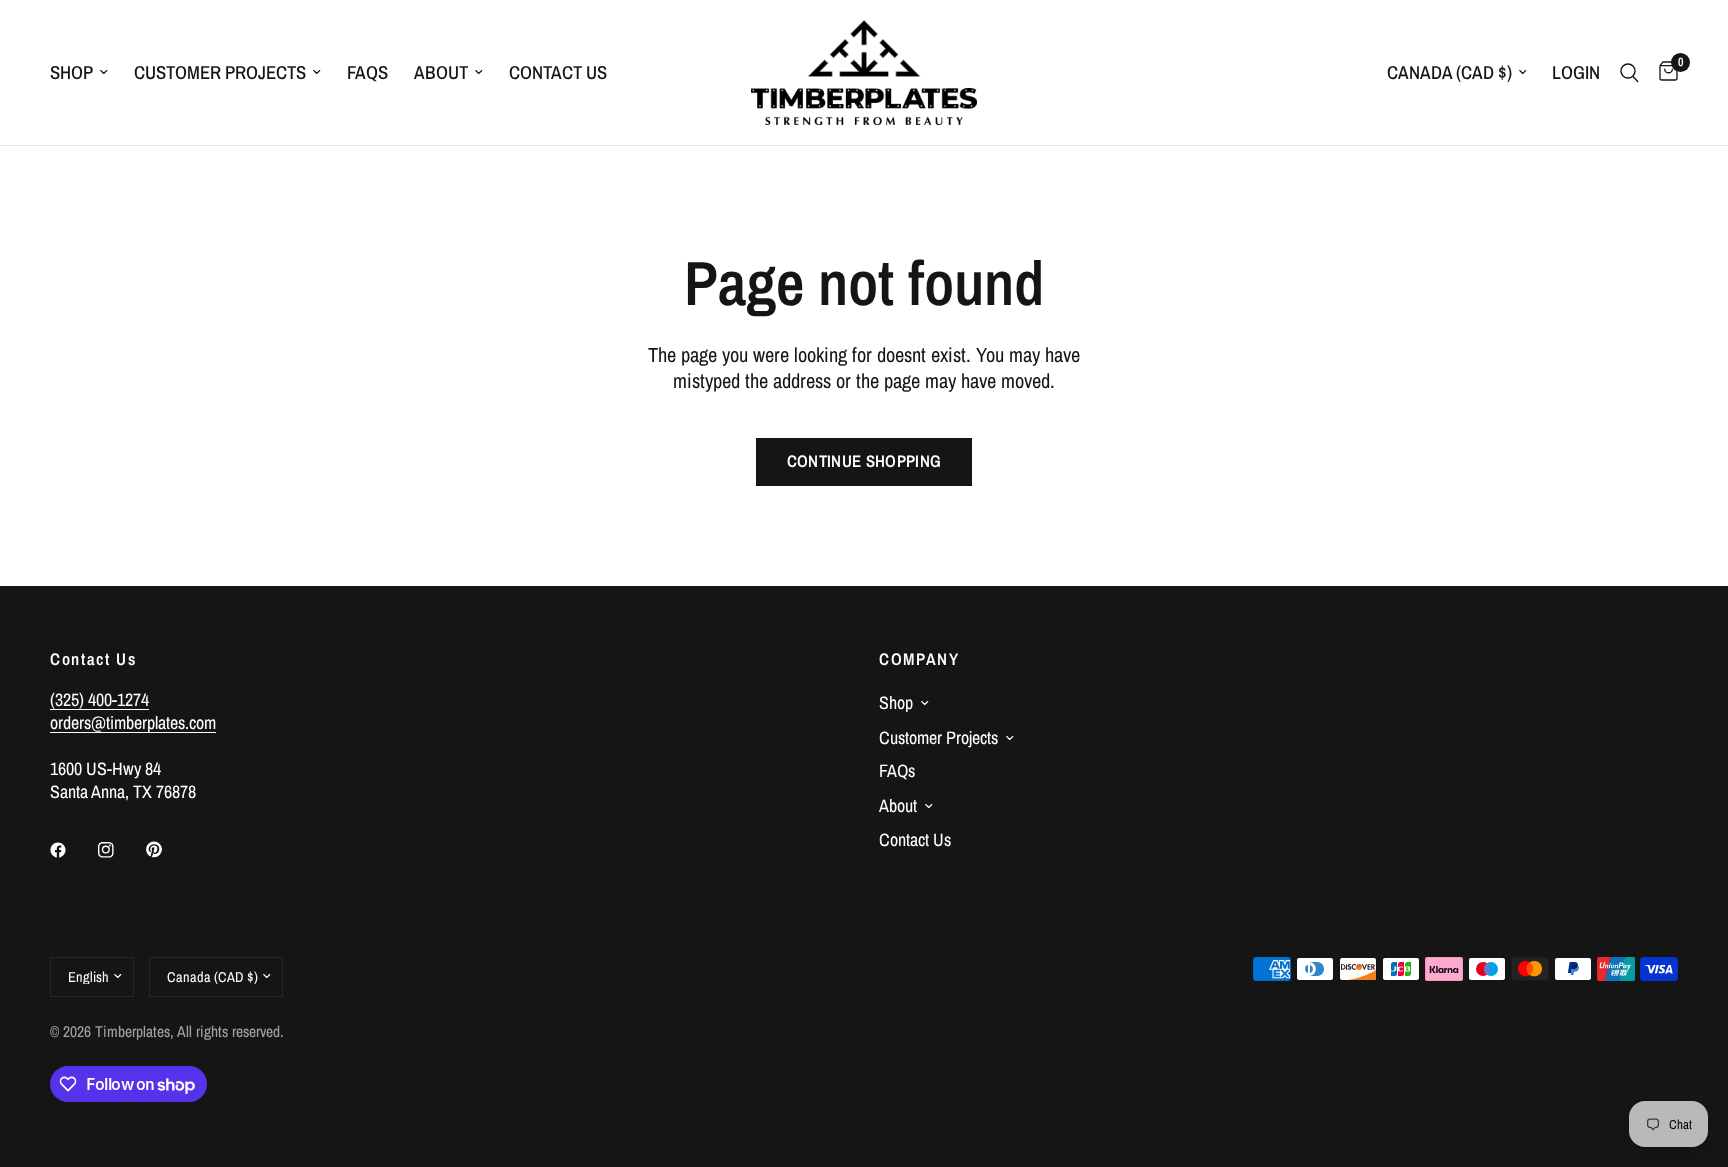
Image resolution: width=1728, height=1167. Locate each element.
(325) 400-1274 (99, 699)
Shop (71, 72)
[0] (1663, 72)
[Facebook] (72, 850)
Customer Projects (220, 72)
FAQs (367, 72)
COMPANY (919, 659)
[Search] (1629, 72)
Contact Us (558, 72)
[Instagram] (120, 850)
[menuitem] (85, 73)
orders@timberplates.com (133, 722)
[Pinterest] (168, 849)
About (441, 72)
